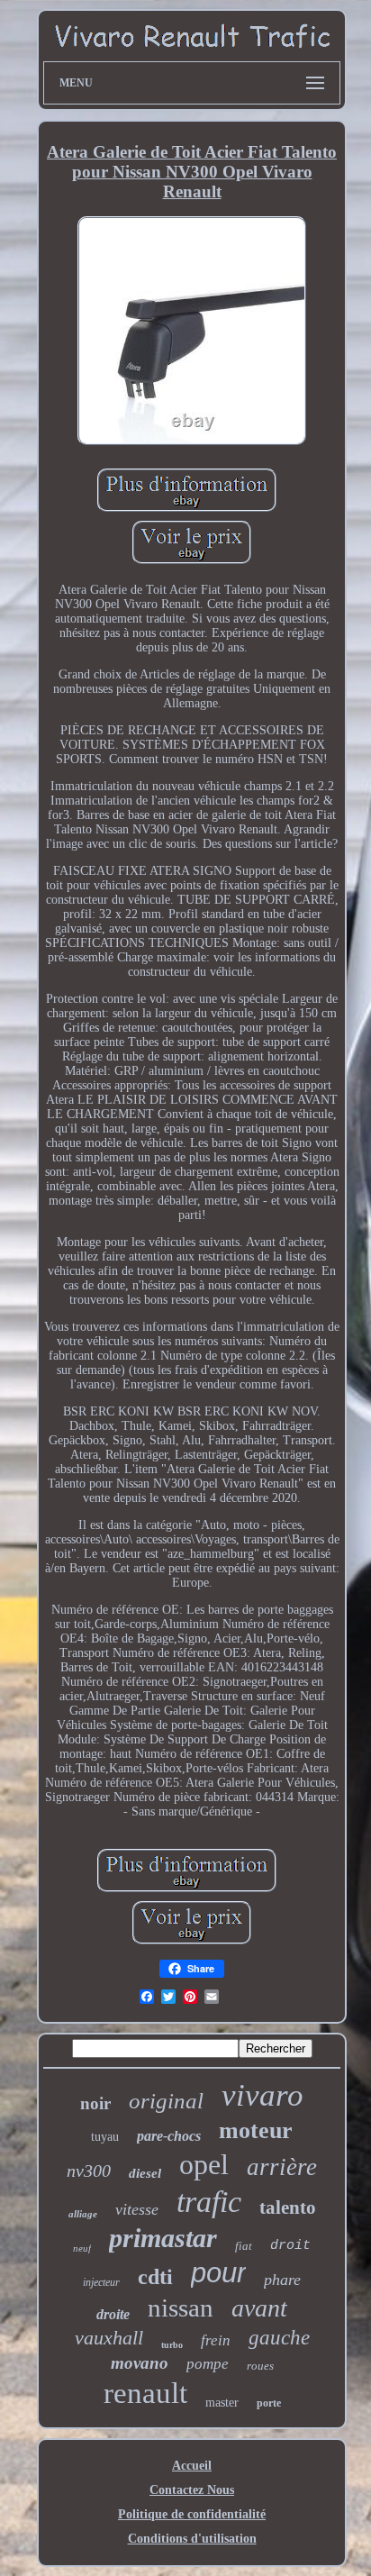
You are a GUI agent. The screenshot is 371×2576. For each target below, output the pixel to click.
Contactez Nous (192, 2490)
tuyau (105, 2137)
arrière (282, 2167)
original (166, 2101)
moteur (256, 2130)
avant (259, 2308)
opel (204, 2164)
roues (260, 2366)
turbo (172, 2345)
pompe (208, 2364)
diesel (145, 2173)
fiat (244, 2246)
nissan (181, 2307)
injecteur (101, 2282)
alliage (83, 2214)
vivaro (262, 2095)
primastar (163, 2238)
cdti (155, 2277)
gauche (279, 2338)
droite (113, 2314)
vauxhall (109, 2338)
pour (218, 2273)
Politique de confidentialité (192, 2514)
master (222, 2403)
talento (288, 2207)
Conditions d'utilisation (192, 2539)
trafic (209, 2202)
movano (140, 2363)
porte (269, 2403)
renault (145, 2393)
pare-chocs (169, 2136)
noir (95, 2103)
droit (290, 2246)
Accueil (192, 2466)
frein (216, 2340)
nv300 (89, 2171)
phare (282, 2280)
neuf (82, 2248)
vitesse (137, 2209)
